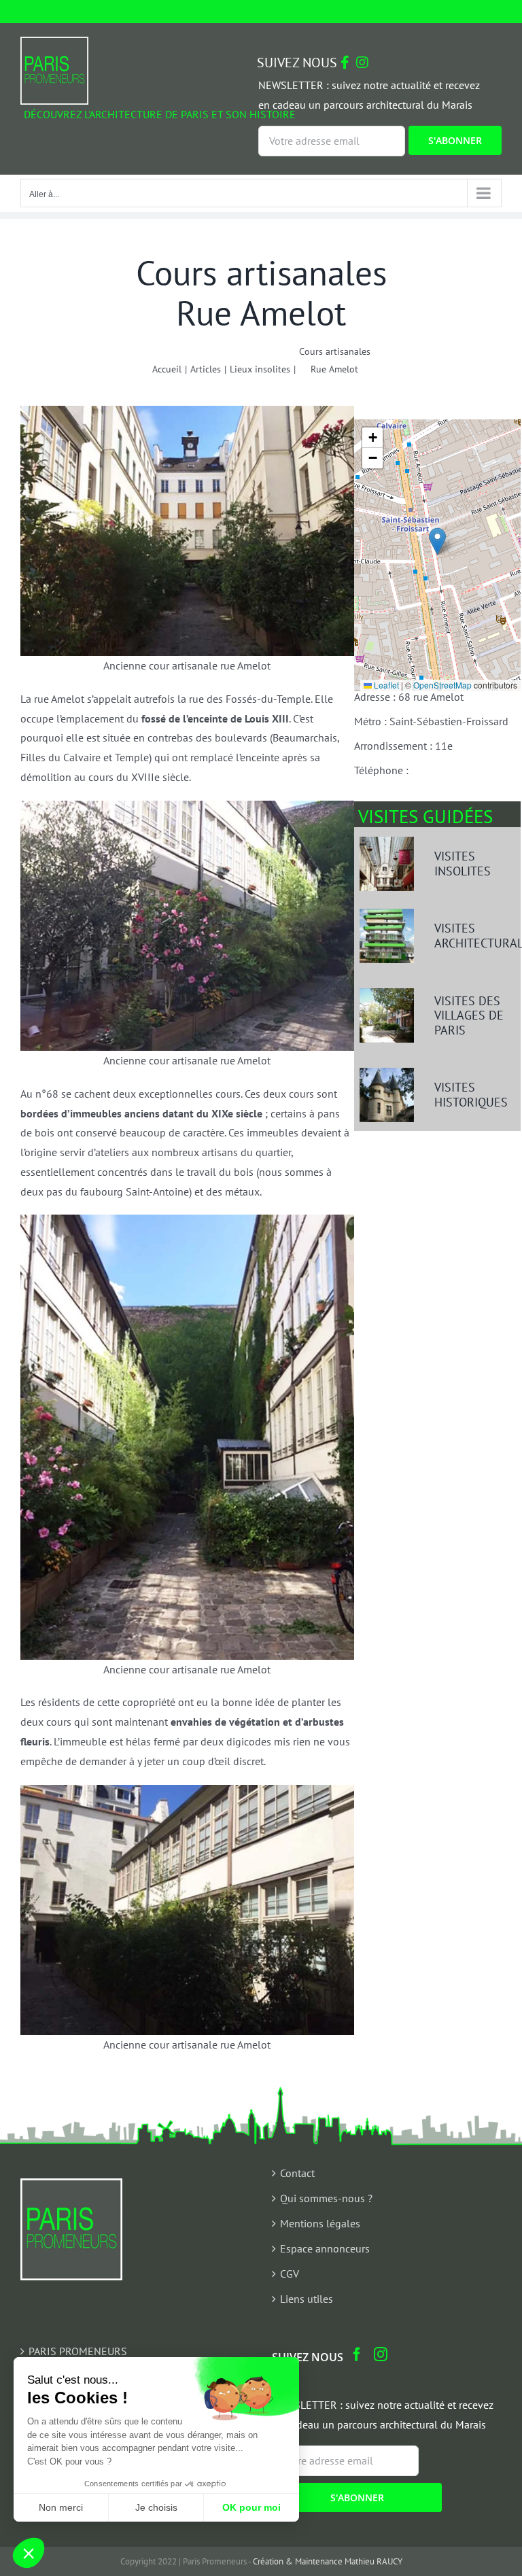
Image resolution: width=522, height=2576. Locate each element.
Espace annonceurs (325, 2248)
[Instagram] (381, 2354)
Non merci (61, 2507)
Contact (297, 2173)
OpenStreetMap (442, 685)
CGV (290, 2274)
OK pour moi (251, 2507)
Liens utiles (307, 2299)
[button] (437, 541)
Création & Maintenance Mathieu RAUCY (328, 2561)
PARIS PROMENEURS (78, 2351)
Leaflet (385, 685)
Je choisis (156, 2507)
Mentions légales (320, 2223)
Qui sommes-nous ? (326, 2198)
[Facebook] (357, 2354)
